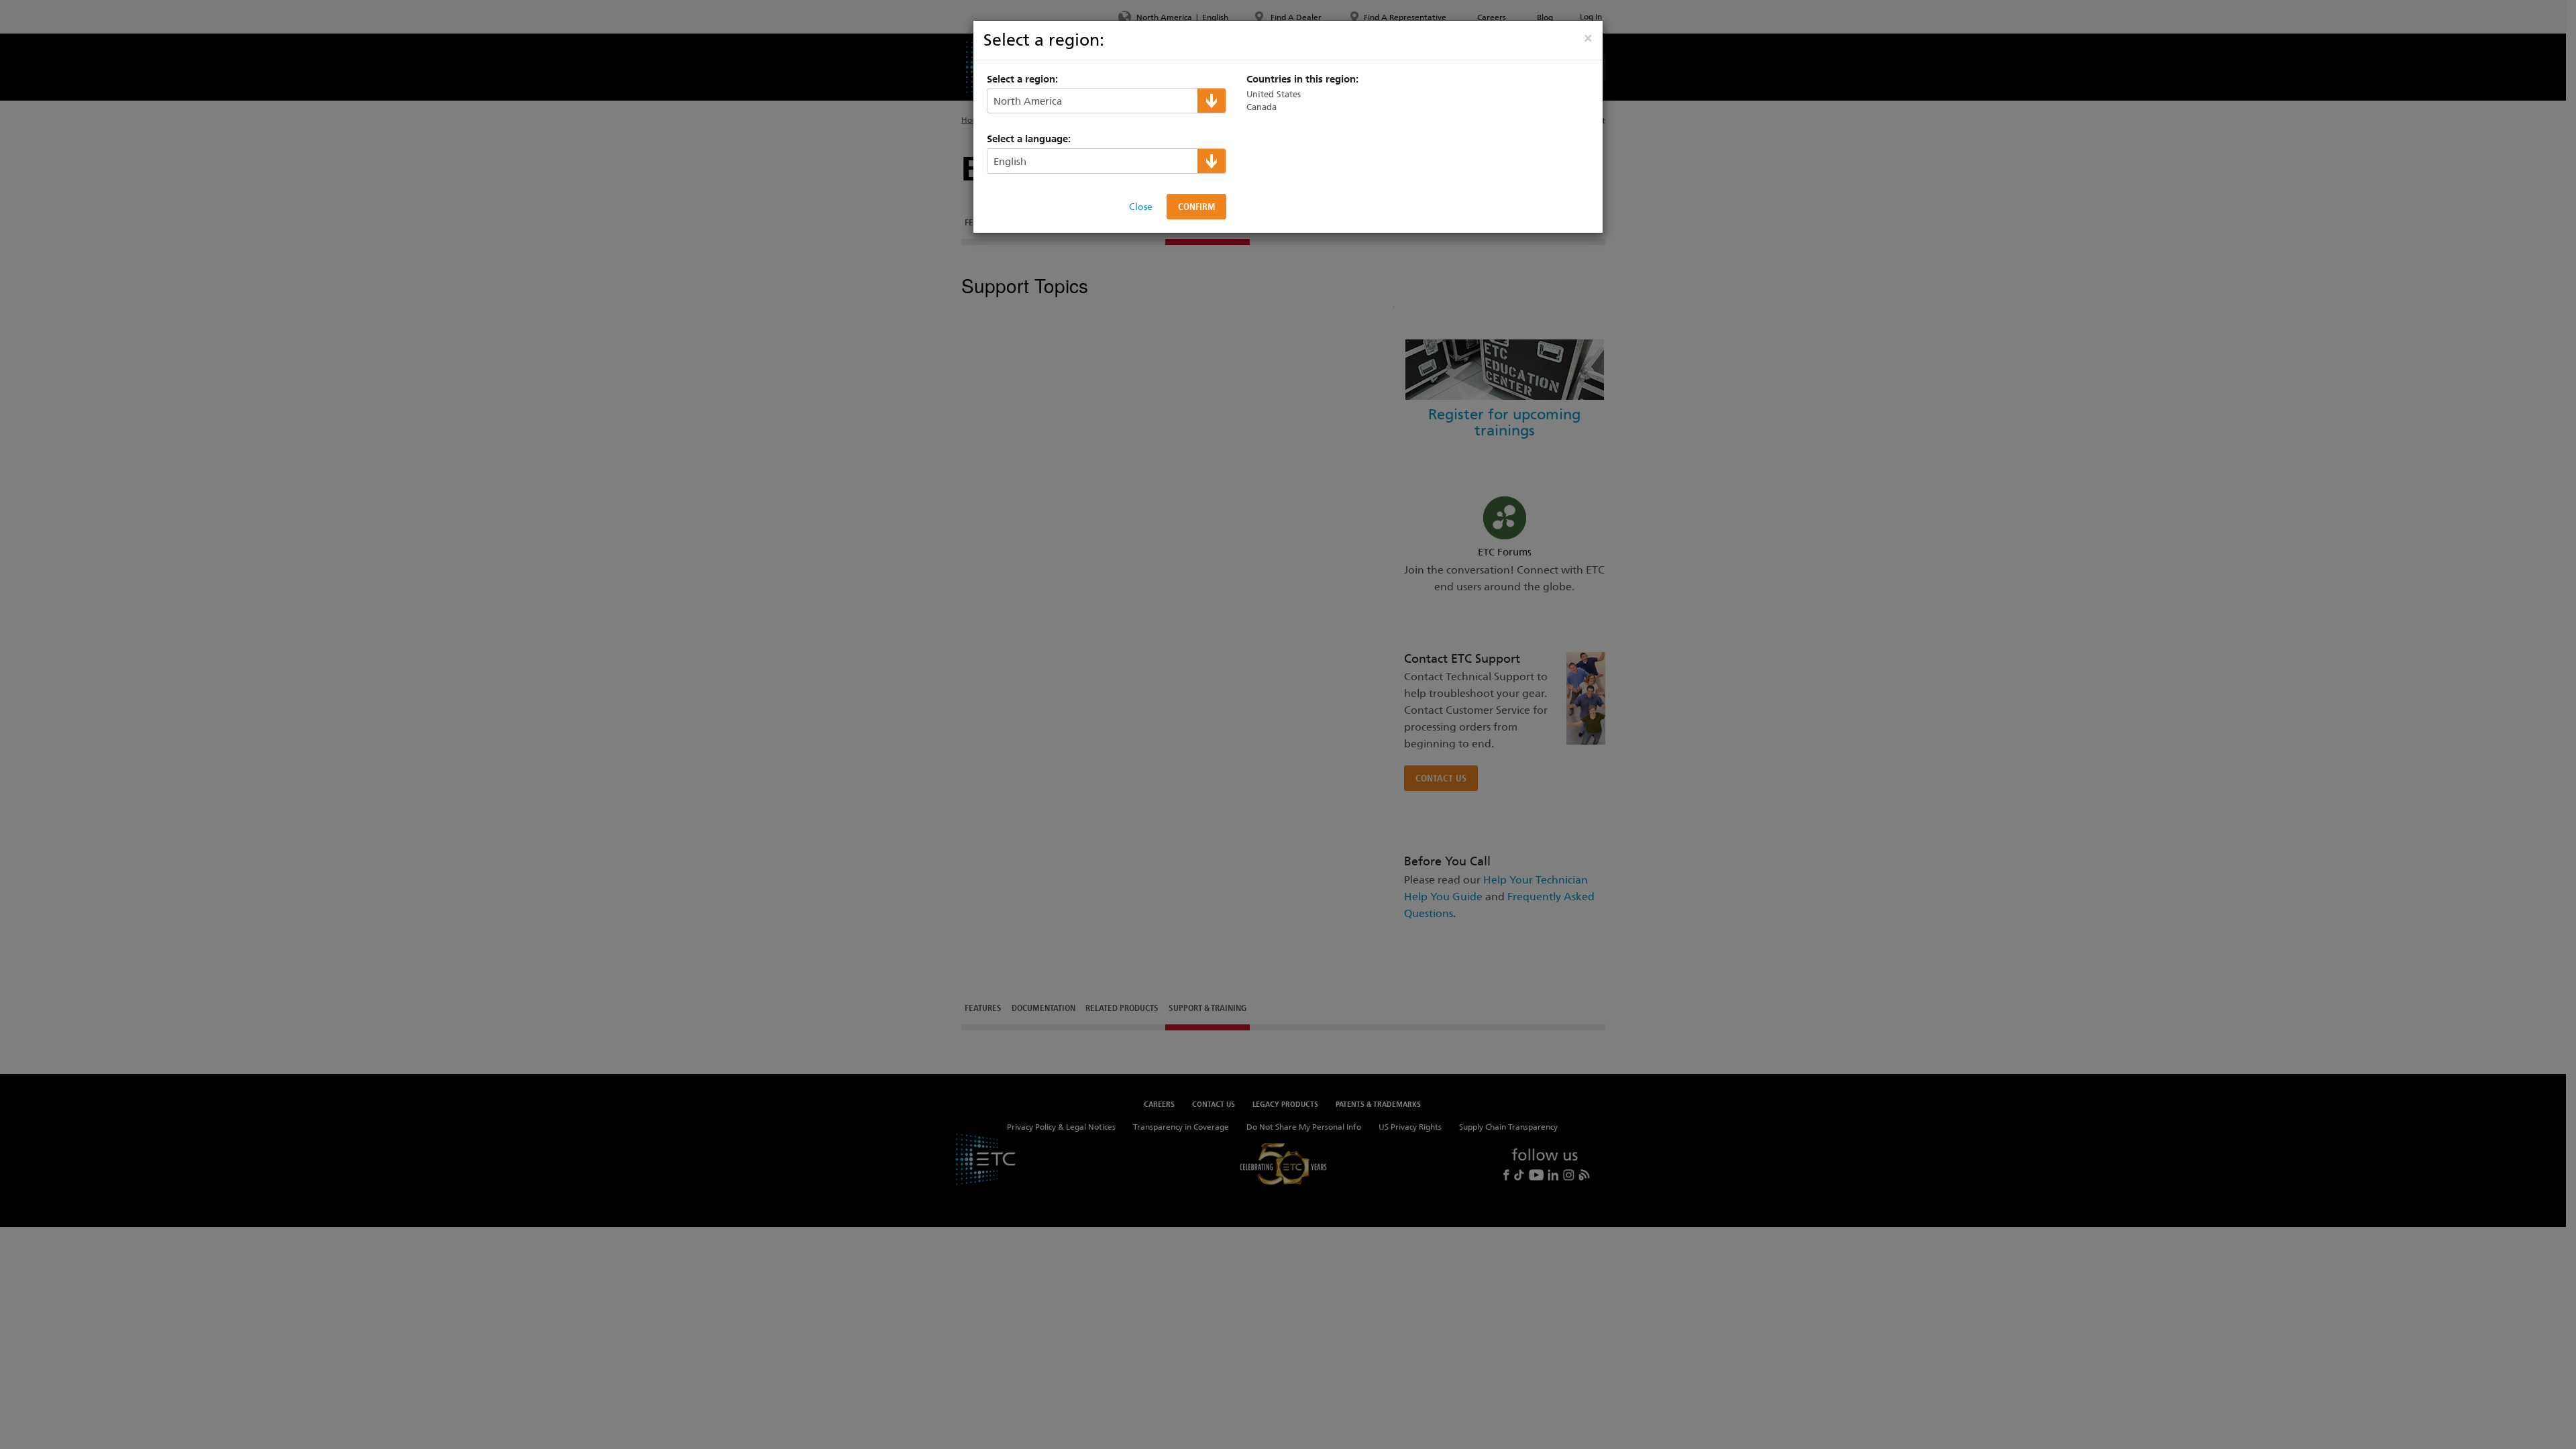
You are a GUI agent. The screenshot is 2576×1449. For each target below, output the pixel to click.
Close (1141, 207)
